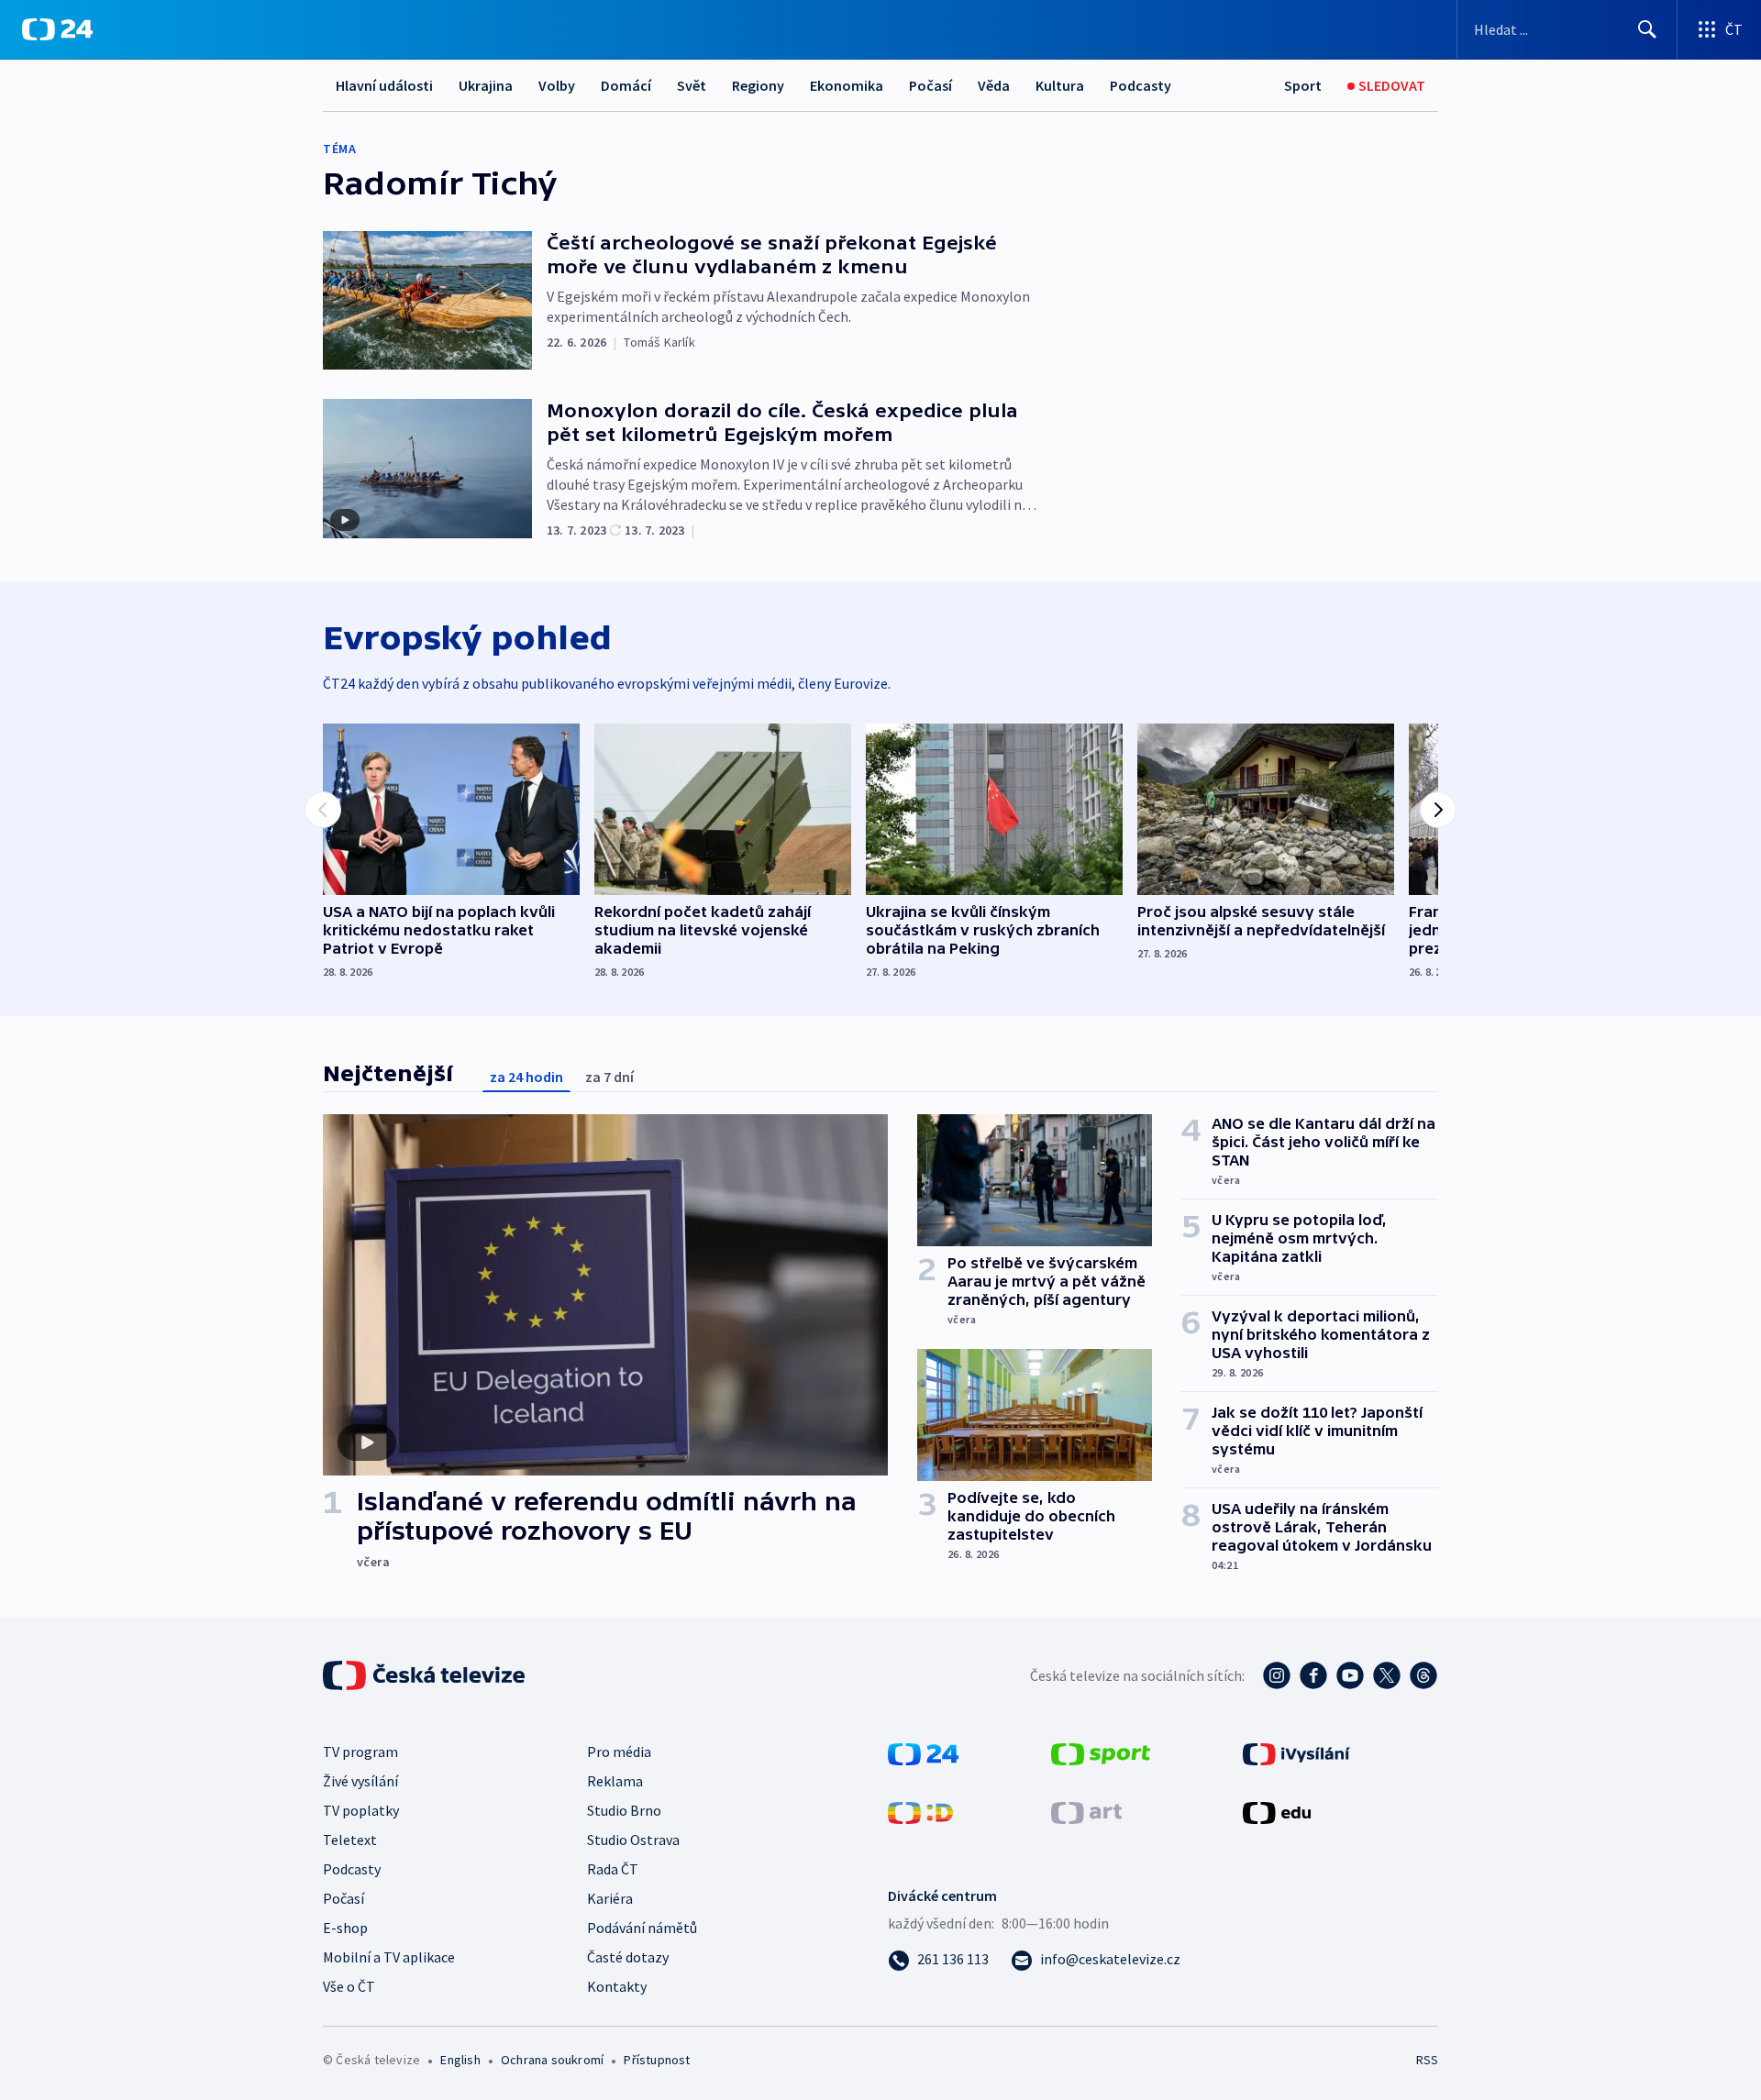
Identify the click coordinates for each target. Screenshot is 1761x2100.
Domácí (626, 85)
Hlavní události (384, 85)
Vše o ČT (349, 1986)
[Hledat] (1647, 29)
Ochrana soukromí (552, 2060)
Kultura (1060, 85)
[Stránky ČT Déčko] (920, 1811)
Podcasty (1141, 85)
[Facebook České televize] (1313, 1675)
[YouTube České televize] (1350, 1675)
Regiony (758, 85)
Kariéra (610, 1898)
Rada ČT (613, 1869)
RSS (1427, 2060)
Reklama (615, 1781)
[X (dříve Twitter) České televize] (1387, 1675)
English (460, 2060)
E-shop (345, 1928)
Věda (994, 85)
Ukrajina (486, 85)
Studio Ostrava (633, 1840)
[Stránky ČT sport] (1101, 1752)
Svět (692, 85)
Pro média (619, 1752)
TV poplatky (361, 1810)
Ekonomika (847, 85)
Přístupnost (657, 2060)
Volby (557, 85)
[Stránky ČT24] (923, 1752)
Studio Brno (624, 1810)
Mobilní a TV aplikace (389, 1957)
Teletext (350, 1840)
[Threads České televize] (1423, 1675)
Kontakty (617, 1986)
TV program (360, 1752)
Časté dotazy (628, 1957)
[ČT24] (57, 29)
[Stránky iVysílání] (1296, 1752)
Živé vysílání (360, 1781)
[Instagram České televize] (1277, 1675)
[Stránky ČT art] (1086, 1811)
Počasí (930, 85)
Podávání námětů (642, 1928)
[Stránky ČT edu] (1277, 1811)
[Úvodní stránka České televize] (426, 1675)
